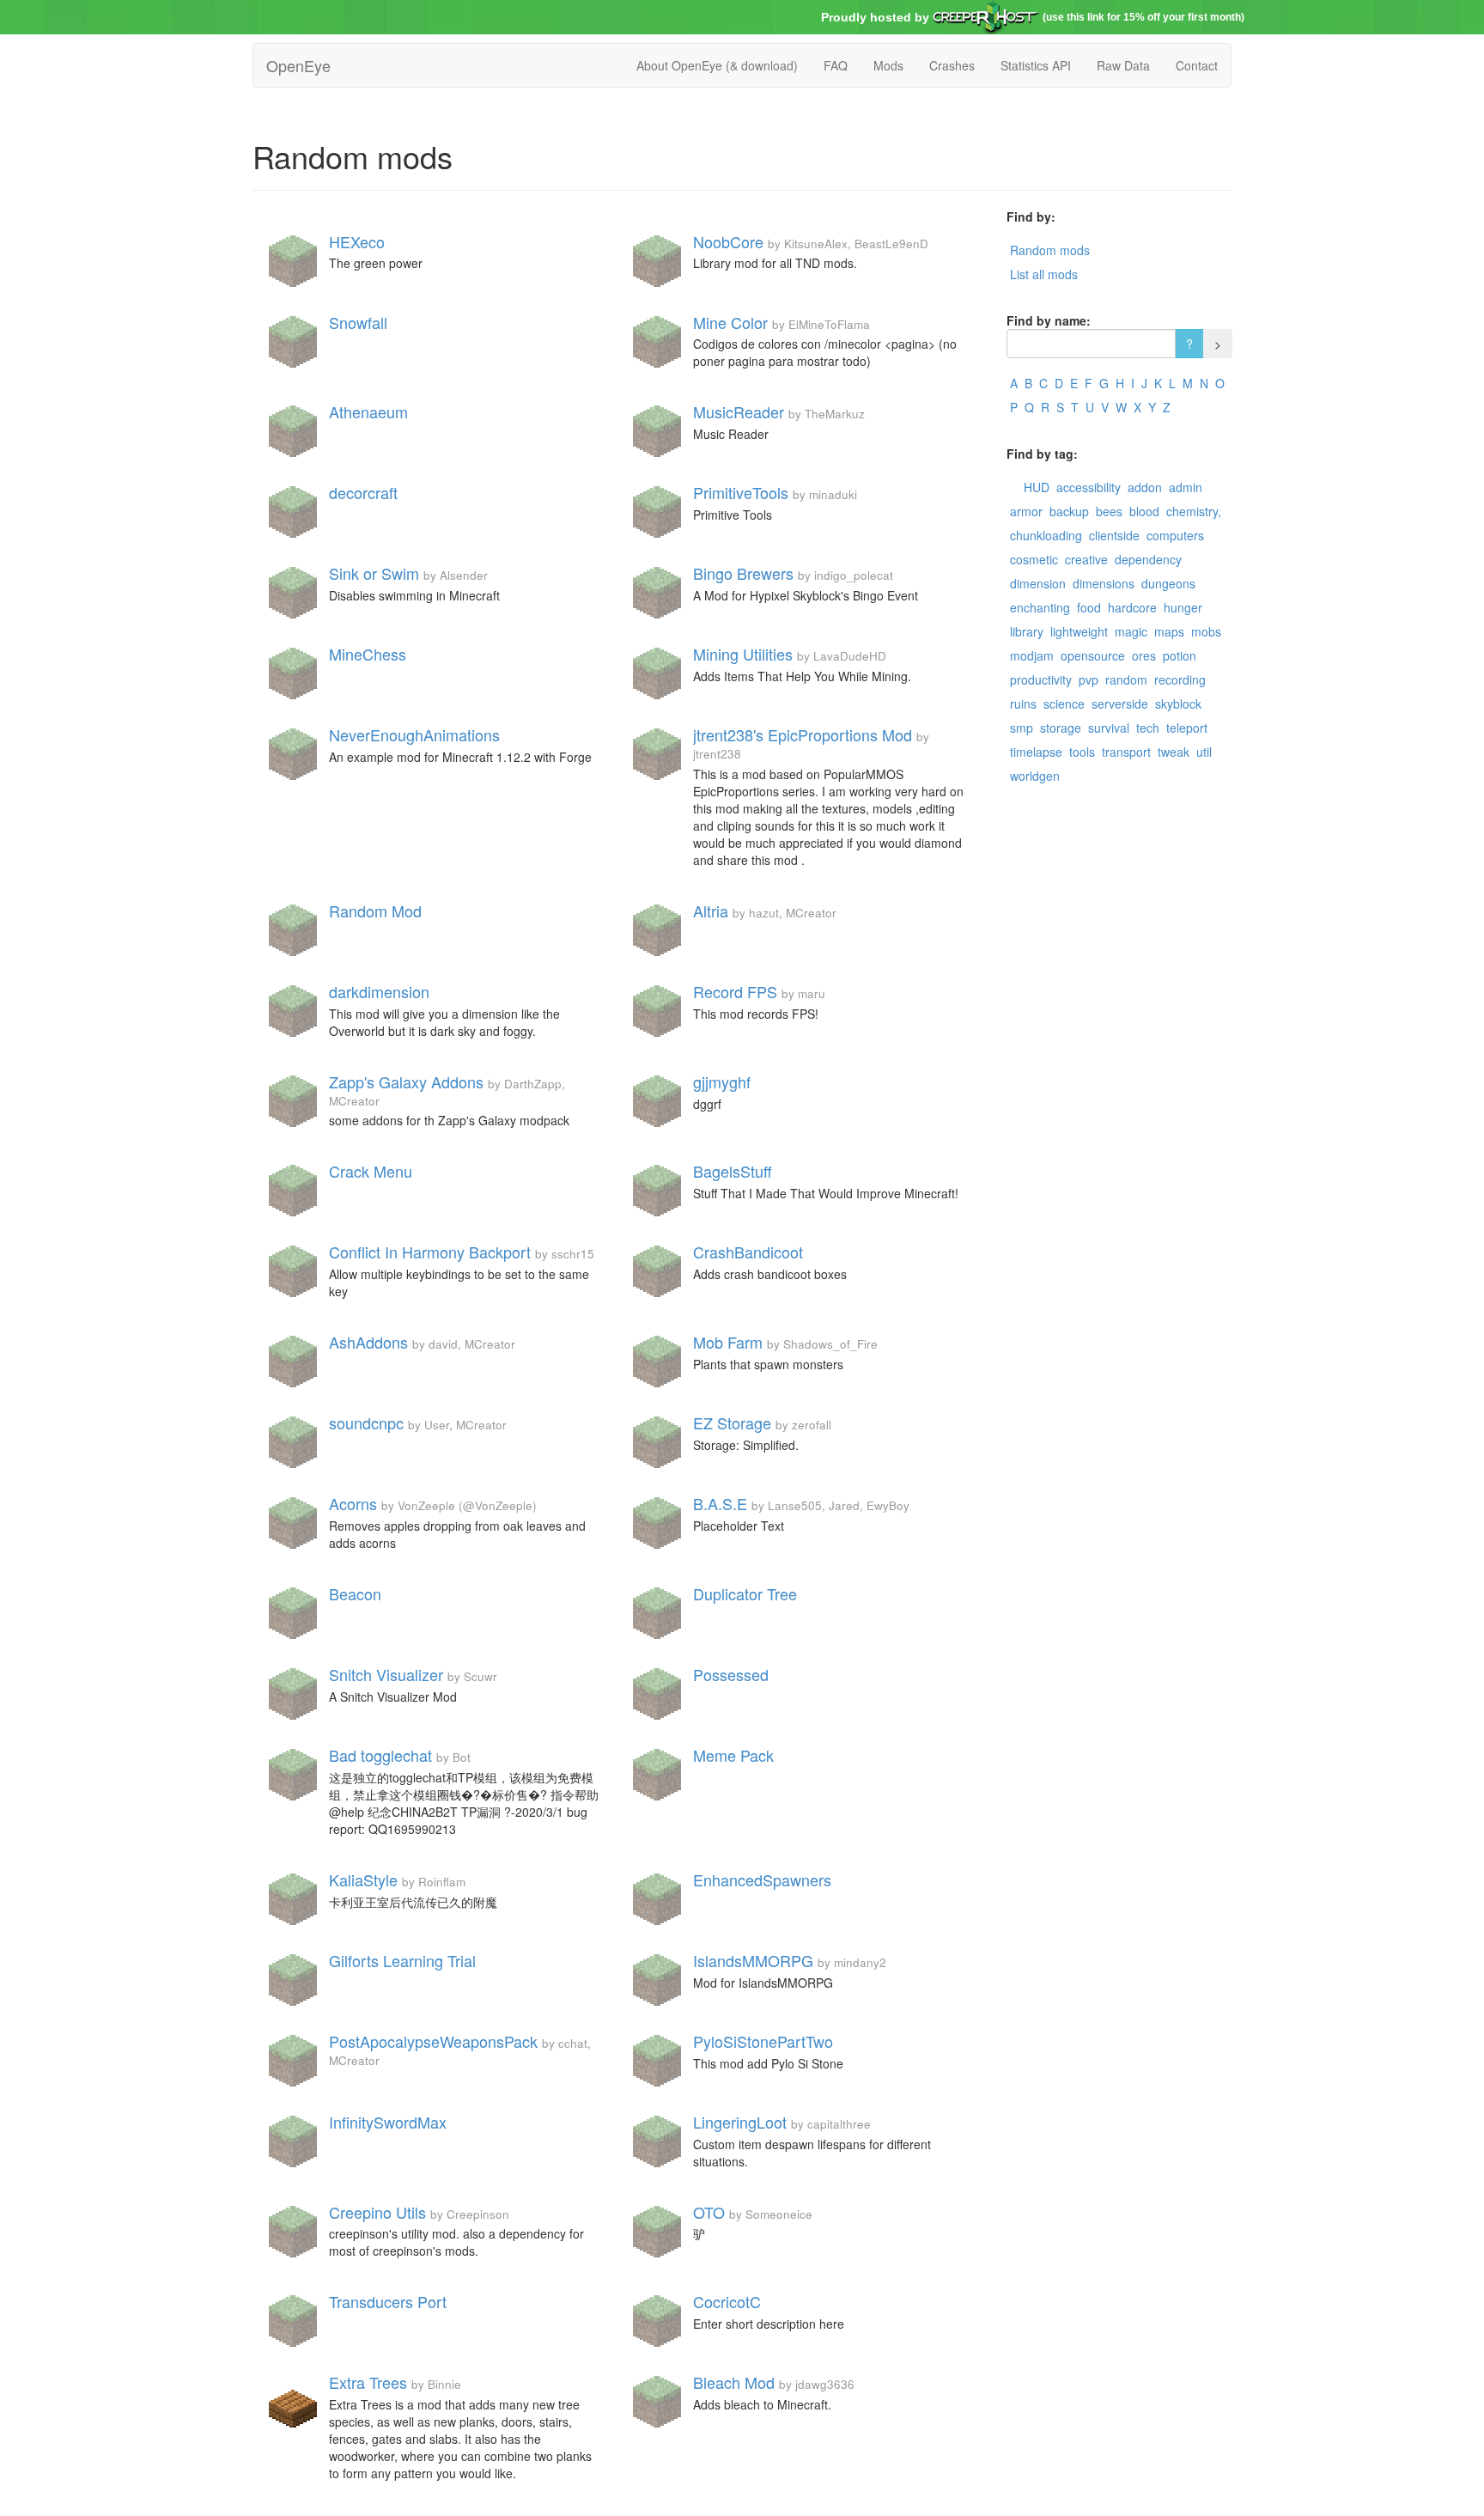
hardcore (1132, 607)
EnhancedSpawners (762, 1879)
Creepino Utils (377, 2212)
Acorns (353, 1503)
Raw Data (1123, 65)
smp (1022, 728)
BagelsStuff (733, 1171)
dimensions (1104, 583)
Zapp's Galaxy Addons (406, 1081)
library (1027, 631)
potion (1180, 655)
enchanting (1040, 607)
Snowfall (358, 322)
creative (1086, 559)
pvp (1089, 679)
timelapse (1036, 752)
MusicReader (739, 411)
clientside (1114, 535)
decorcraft (363, 492)
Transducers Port (388, 2301)
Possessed (731, 1674)
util (1204, 752)
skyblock (1178, 704)
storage (1061, 728)
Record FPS (735, 991)
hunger (1183, 607)
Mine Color (730, 322)
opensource (1093, 655)
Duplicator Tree (745, 1593)
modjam (1032, 655)
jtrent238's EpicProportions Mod (803, 734)
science (1064, 704)
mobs (1206, 631)
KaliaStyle (363, 1879)
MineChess (368, 654)
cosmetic (1034, 559)
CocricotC (727, 2301)
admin (1186, 487)
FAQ (836, 65)
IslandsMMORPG (753, 1960)
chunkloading (1046, 535)
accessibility (1089, 487)
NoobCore (728, 241)
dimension (1038, 583)
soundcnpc (366, 1422)
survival (1109, 728)
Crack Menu (371, 1171)
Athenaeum (368, 411)
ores (1144, 655)
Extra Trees (368, 2382)
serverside (1120, 704)
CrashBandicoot (748, 1252)
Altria (711, 911)
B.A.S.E (720, 1503)
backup (1069, 511)
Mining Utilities (743, 654)
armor (1026, 511)
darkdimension (379, 991)
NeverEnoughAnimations (414, 734)
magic (1131, 631)
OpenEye (298, 65)
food (1089, 607)
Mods (888, 65)
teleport (1187, 728)
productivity (1041, 679)
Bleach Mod (734, 2382)
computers (1175, 535)
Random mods (1050, 250)
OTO (709, 2212)
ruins (1023, 704)
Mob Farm (728, 1342)
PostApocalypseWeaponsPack (433, 2041)
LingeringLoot (740, 2122)
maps (1169, 631)
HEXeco (357, 241)
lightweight (1079, 631)
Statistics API (1036, 65)
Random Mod (375, 911)
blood (1144, 511)
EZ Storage (732, 1422)
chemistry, (1194, 511)
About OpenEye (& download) (717, 65)
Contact (1197, 65)
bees (1109, 511)
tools (1082, 752)
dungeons (1168, 583)
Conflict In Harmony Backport (430, 1252)
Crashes (952, 65)
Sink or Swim (374, 573)
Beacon (355, 1593)
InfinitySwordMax (388, 2122)
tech (1148, 728)
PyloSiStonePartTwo (763, 2041)
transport (1126, 752)
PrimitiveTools (741, 492)
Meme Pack (733, 1755)
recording (1180, 679)
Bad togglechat (380, 1755)
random (1126, 679)
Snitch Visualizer (386, 1674)
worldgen (1035, 776)
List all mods (1044, 274)
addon (1145, 487)
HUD (1037, 487)
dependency (1148, 559)
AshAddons (368, 1342)
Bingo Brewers (743, 573)
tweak (1174, 752)
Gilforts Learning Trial (402, 1960)
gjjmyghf (722, 1081)
